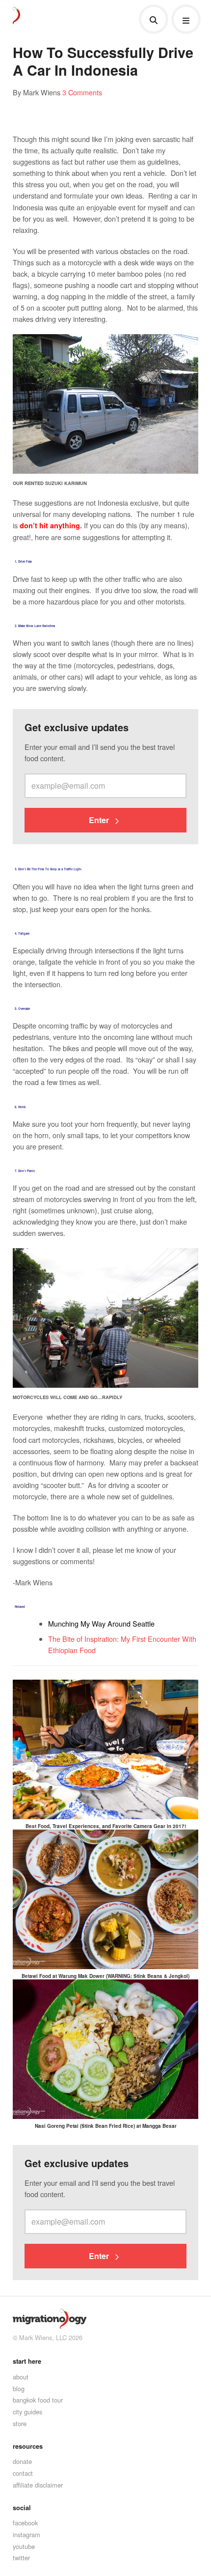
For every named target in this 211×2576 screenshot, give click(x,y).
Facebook (25, 2523)
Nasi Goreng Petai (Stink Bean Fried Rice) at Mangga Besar (106, 2126)
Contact (23, 2473)
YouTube (24, 2546)
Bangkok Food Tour (38, 2400)
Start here (27, 2361)
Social (22, 2508)
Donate (22, 2461)
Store (20, 2423)
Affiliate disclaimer (38, 2485)
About (21, 2377)
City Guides (27, 2412)
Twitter (21, 2558)
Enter (100, 820)
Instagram (26, 2534)
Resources (28, 2446)
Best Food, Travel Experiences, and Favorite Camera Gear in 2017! (106, 1826)
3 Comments (82, 92)
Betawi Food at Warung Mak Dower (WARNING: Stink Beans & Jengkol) (105, 1976)
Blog (19, 2389)
